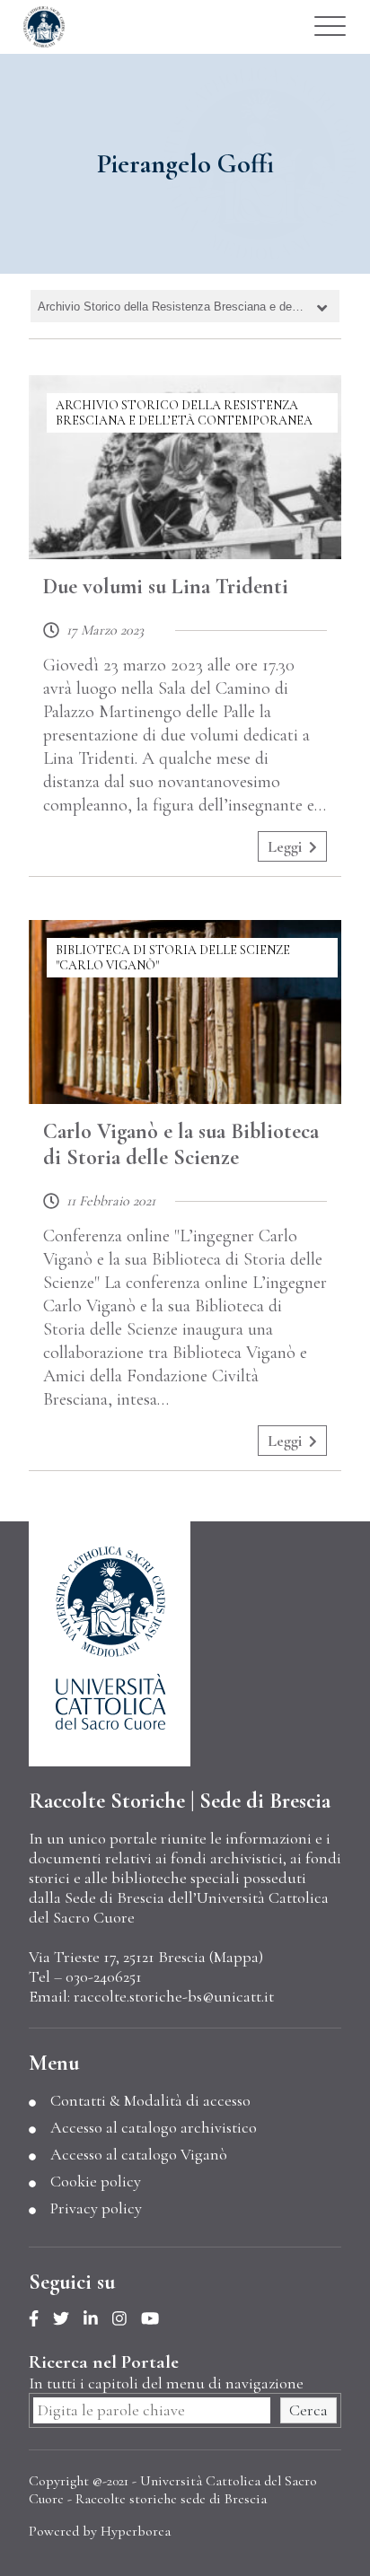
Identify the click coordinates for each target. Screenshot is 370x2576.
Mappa (236, 1957)
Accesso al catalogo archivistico (154, 2127)
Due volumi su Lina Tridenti (166, 587)
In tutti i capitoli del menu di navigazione (166, 2383)
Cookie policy (96, 2181)
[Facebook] (41, 2319)
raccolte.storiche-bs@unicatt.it (174, 1996)
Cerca (308, 2410)
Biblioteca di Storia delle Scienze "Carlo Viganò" (173, 958)
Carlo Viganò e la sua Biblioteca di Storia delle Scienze (181, 1144)
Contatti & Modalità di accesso (150, 2100)
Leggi (285, 846)
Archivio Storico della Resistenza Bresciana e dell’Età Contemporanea (184, 413)
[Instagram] (127, 2319)
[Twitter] (68, 2319)
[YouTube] (157, 2319)
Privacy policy (96, 2208)
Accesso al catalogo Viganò (139, 2154)
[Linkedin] (98, 2319)
